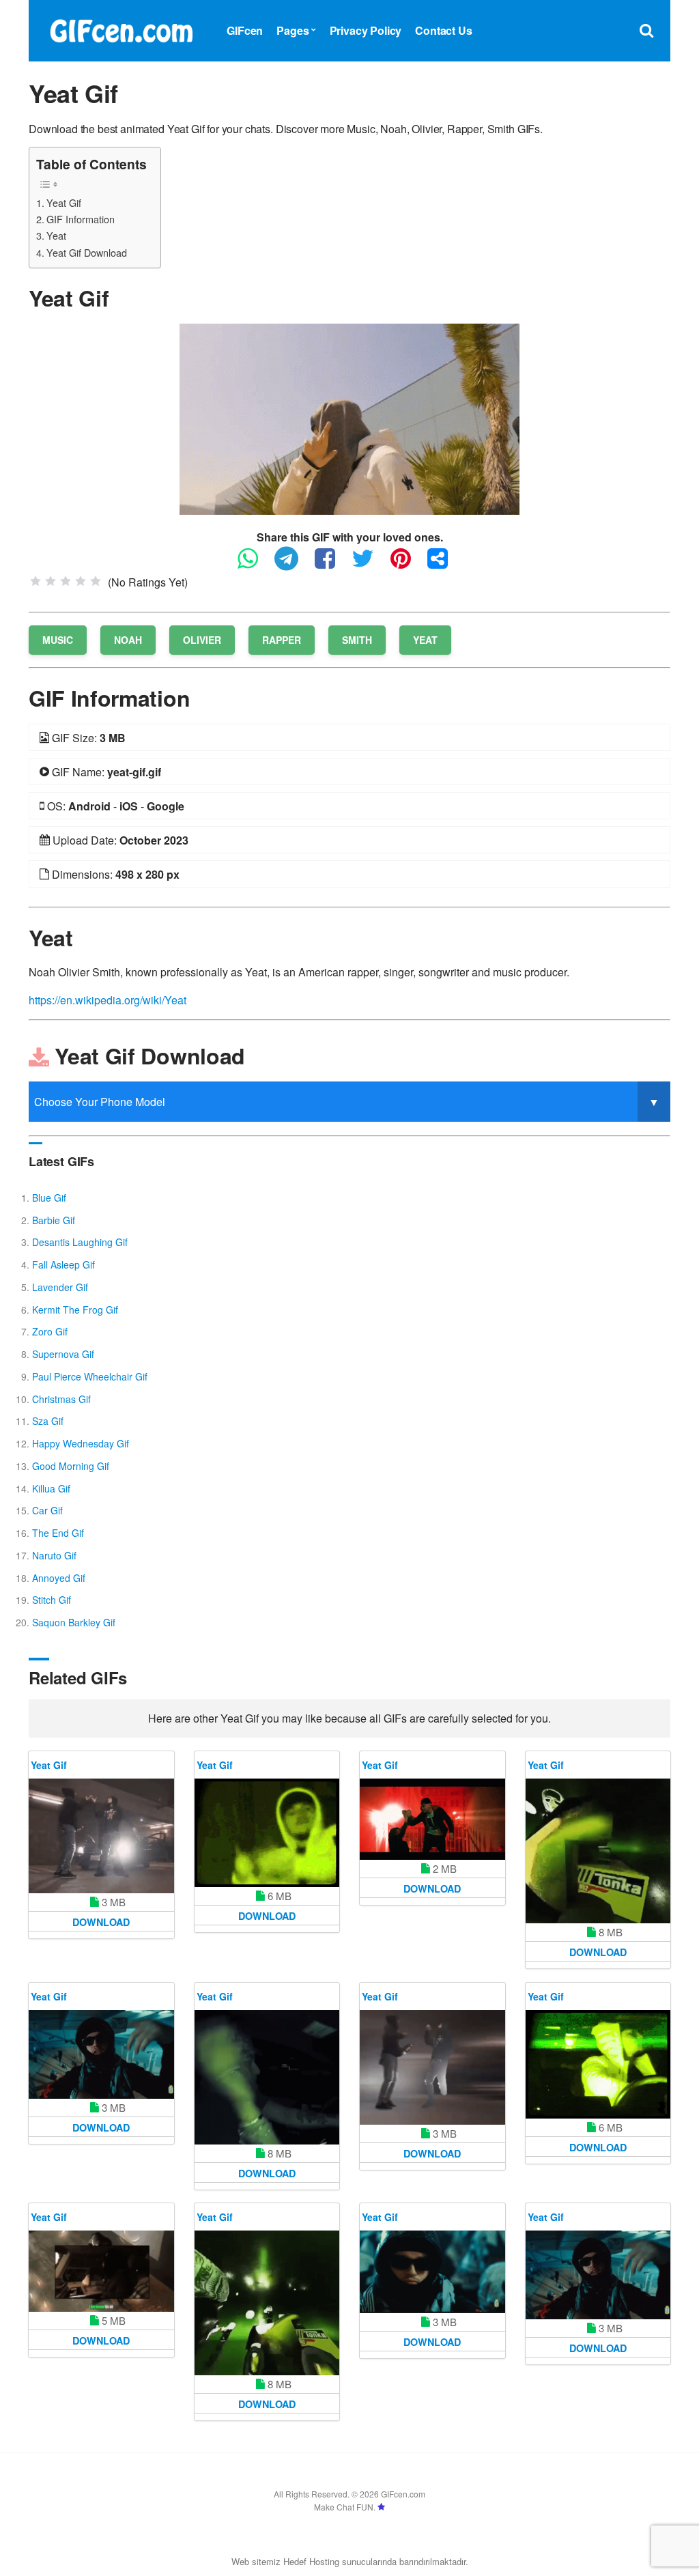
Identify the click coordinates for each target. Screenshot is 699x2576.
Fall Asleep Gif (63, 1264)
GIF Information (81, 219)
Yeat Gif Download (87, 252)
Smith (357, 640)
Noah (128, 640)
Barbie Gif (54, 1220)
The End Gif (58, 1533)
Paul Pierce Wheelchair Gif (90, 1376)
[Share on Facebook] (332, 564)
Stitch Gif (52, 1600)
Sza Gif (48, 1421)
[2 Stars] (51, 581)
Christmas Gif (61, 1399)
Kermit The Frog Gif (75, 1310)
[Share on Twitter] (370, 564)
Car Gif (47, 1510)
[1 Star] (35, 581)
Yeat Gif (64, 202)
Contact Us (443, 30)
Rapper (282, 640)
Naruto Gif (54, 1555)
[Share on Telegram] (293, 564)
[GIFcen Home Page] (121, 29)
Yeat (56, 235)
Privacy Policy (366, 30)
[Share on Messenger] (444, 564)
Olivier (202, 640)
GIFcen (245, 30)
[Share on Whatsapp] (255, 564)
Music (58, 640)
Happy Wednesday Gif (81, 1443)
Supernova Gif (63, 1354)
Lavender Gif (60, 1287)
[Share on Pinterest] (408, 564)
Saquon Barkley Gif (74, 1622)
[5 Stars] (96, 581)
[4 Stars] (81, 581)
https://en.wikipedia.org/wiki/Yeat (108, 1000)
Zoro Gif (50, 1331)
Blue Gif (49, 1198)
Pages (293, 30)
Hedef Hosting (311, 2561)
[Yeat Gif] (349, 417)
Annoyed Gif (59, 1578)
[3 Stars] (66, 581)
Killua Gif (51, 1488)
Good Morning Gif (71, 1466)
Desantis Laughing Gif (80, 1242)
